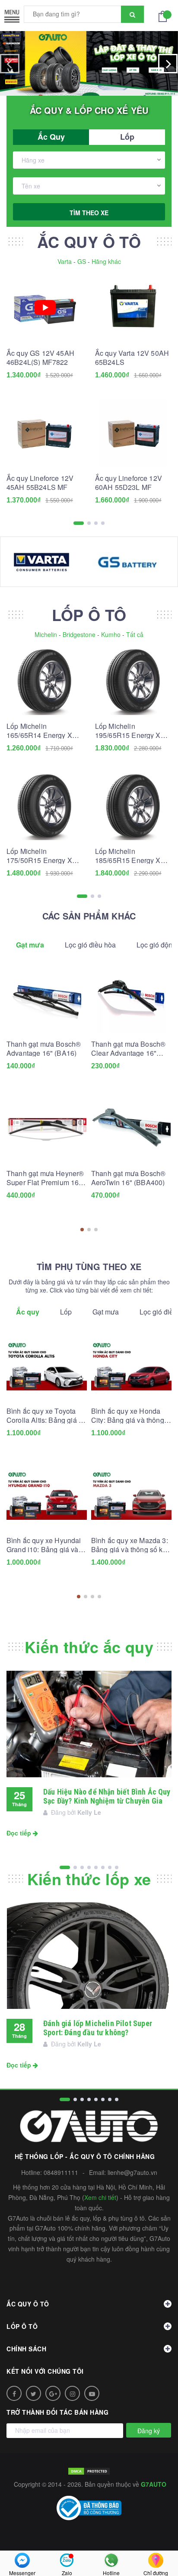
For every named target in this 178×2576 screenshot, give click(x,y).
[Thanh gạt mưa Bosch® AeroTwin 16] (131, 1128)
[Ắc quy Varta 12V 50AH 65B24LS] (133, 308)
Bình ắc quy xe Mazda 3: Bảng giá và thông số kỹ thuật (130, 1545)
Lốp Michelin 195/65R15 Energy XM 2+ (131, 731)
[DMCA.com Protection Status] (89, 2470)
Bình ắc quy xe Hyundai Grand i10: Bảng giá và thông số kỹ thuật (44, 1545)
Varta (65, 261)
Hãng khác (106, 261)
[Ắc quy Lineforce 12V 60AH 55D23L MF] (133, 433)
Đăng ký (149, 2431)
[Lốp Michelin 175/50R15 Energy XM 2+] (45, 806)
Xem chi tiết (100, 2197)
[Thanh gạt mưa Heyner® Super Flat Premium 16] (47, 1128)
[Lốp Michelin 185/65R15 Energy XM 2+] (133, 806)
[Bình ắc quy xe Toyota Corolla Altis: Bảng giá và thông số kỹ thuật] (47, 1366)
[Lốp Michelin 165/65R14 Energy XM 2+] (45, 681)
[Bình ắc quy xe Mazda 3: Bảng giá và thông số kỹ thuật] (131, 1495)
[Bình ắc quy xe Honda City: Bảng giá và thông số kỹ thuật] (131, 1366)
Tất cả (135, 634)
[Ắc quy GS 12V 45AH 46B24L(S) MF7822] (45, 308)
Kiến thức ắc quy (89, 1647)
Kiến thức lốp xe (89, 1879)
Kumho (111, 634)
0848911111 (61, 2172)
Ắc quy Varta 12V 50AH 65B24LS (132, 358)
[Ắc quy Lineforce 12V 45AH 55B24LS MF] (45, 433)
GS (82, 261)
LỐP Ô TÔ (89, 615)
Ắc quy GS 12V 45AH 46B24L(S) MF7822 (40, 358)
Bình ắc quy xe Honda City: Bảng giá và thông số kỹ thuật (128, 1415)
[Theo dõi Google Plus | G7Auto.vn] (53, 2393)
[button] (82, 1230)
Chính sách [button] (26, 2349)
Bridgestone (79, 634)
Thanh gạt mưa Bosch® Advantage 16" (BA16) (44, 1048)
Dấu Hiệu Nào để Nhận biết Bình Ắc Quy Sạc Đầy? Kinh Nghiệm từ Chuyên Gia (107, 1796)
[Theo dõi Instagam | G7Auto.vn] (72, 2393)
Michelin (46, 634)
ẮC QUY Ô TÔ (89, 242)
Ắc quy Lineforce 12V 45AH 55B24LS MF (40, 483)
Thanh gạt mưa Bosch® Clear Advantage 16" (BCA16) (128, 1048)
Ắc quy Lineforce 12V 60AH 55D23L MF (129, 483)
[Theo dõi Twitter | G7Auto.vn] (33, 2393)
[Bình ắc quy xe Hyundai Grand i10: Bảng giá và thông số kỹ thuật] (47, 1495)
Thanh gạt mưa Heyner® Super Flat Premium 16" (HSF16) (45, 1178)
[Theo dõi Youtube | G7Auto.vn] (92, 2393)
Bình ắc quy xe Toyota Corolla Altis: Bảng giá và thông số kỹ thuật (46, 1415)
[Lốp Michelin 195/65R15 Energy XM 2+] (133, 681)
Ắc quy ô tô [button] (28, 2304)
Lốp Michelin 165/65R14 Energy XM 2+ (42, 731)
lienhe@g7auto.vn (132, 2172)
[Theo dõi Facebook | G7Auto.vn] (14, 2393)
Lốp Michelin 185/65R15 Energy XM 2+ (131, 856)
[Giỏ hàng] (165, 16)
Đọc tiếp (20, 1833)
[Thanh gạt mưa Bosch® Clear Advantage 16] (131, 999)
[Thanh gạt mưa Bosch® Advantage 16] (47, 999)
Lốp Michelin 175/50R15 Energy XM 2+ (42, 856)
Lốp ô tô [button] (22, 2326)
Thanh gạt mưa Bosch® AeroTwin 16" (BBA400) (128, 1178)
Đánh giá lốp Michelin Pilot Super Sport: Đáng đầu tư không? (98, 2028)
